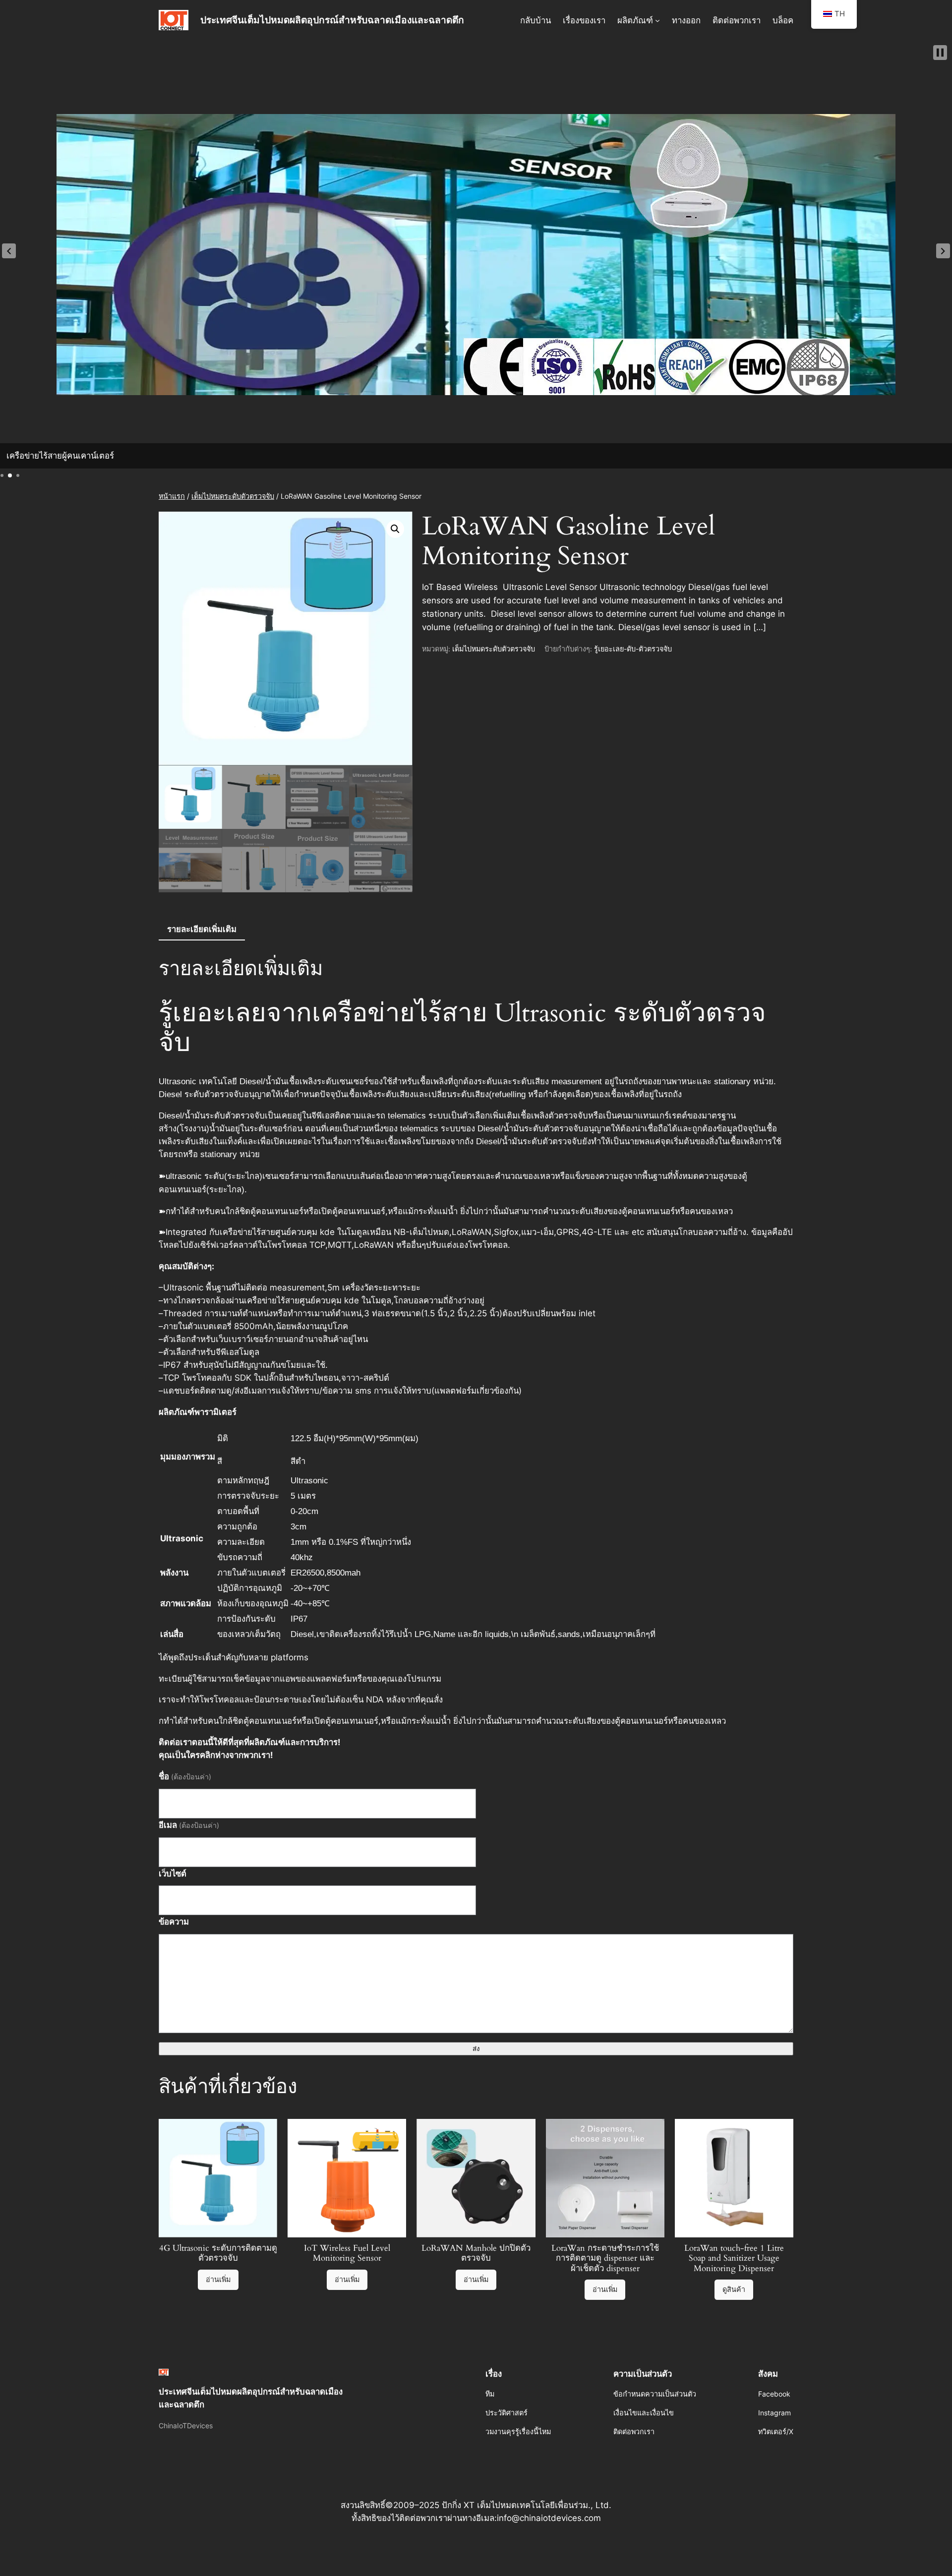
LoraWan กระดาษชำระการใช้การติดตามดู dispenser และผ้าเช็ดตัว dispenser (605, 2258)
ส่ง (476, 2049)
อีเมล (189, 1825)
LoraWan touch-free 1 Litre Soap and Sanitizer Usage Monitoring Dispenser (734, 2258)
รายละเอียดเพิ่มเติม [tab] (202, 929)
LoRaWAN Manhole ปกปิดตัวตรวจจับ (476, 2253)
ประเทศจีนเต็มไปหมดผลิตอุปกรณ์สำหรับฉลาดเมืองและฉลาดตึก (332, 20)
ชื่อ (185, 1776)
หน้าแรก (172, 496)
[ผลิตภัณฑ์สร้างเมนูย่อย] (657, 20)
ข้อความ (174, 1922)
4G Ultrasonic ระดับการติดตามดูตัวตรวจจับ (218, 2253)
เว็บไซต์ (173, 1873)
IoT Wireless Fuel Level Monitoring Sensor (347, 2253)
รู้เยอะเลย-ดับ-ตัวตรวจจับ (633, 649)
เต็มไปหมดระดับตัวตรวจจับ (233, 496)
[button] (9, 251)
